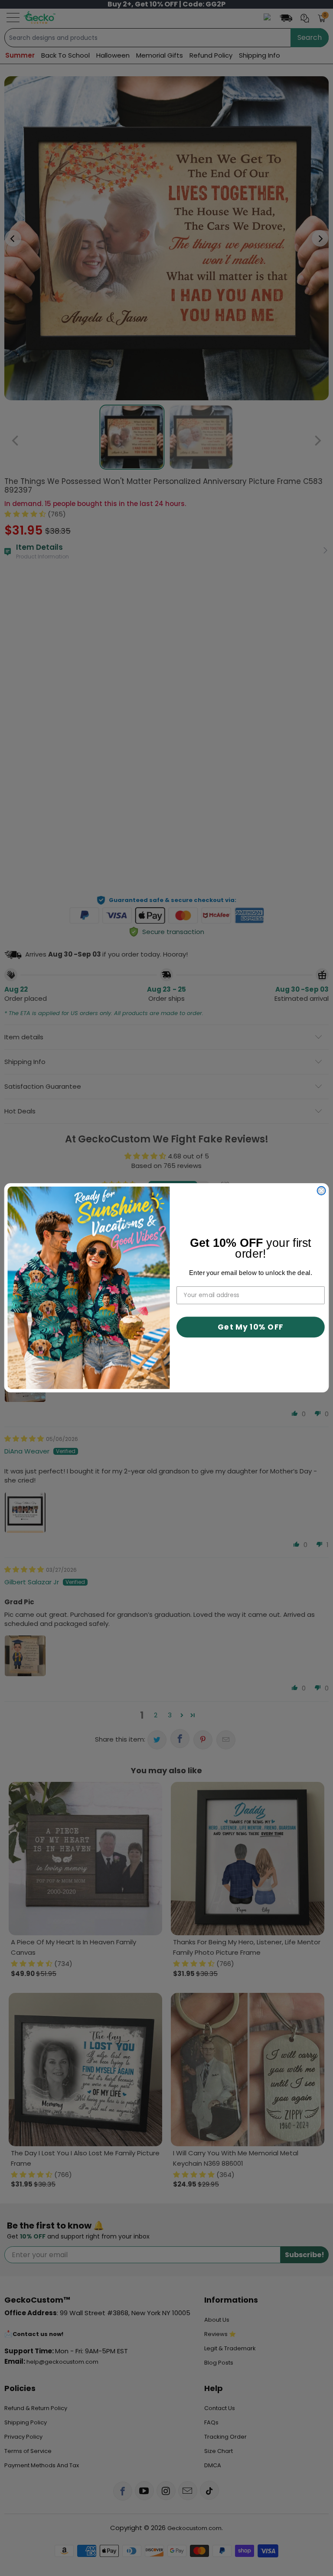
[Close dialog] (322, 1191)
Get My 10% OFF (251, 1327)
